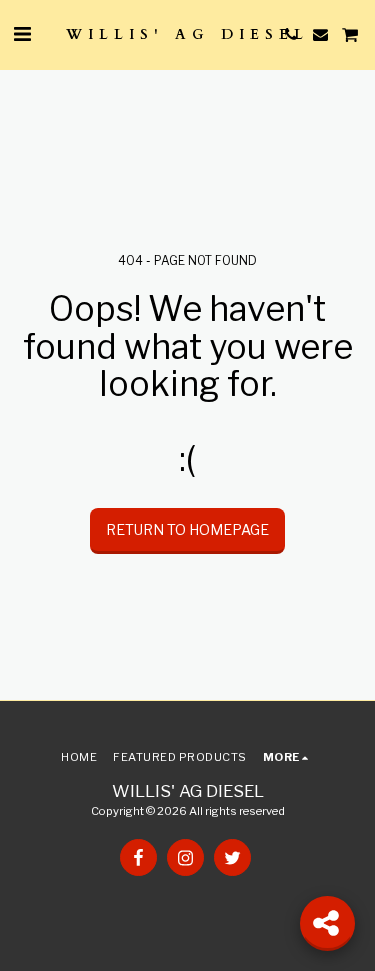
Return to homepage (187, 529)
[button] (22, 34)
